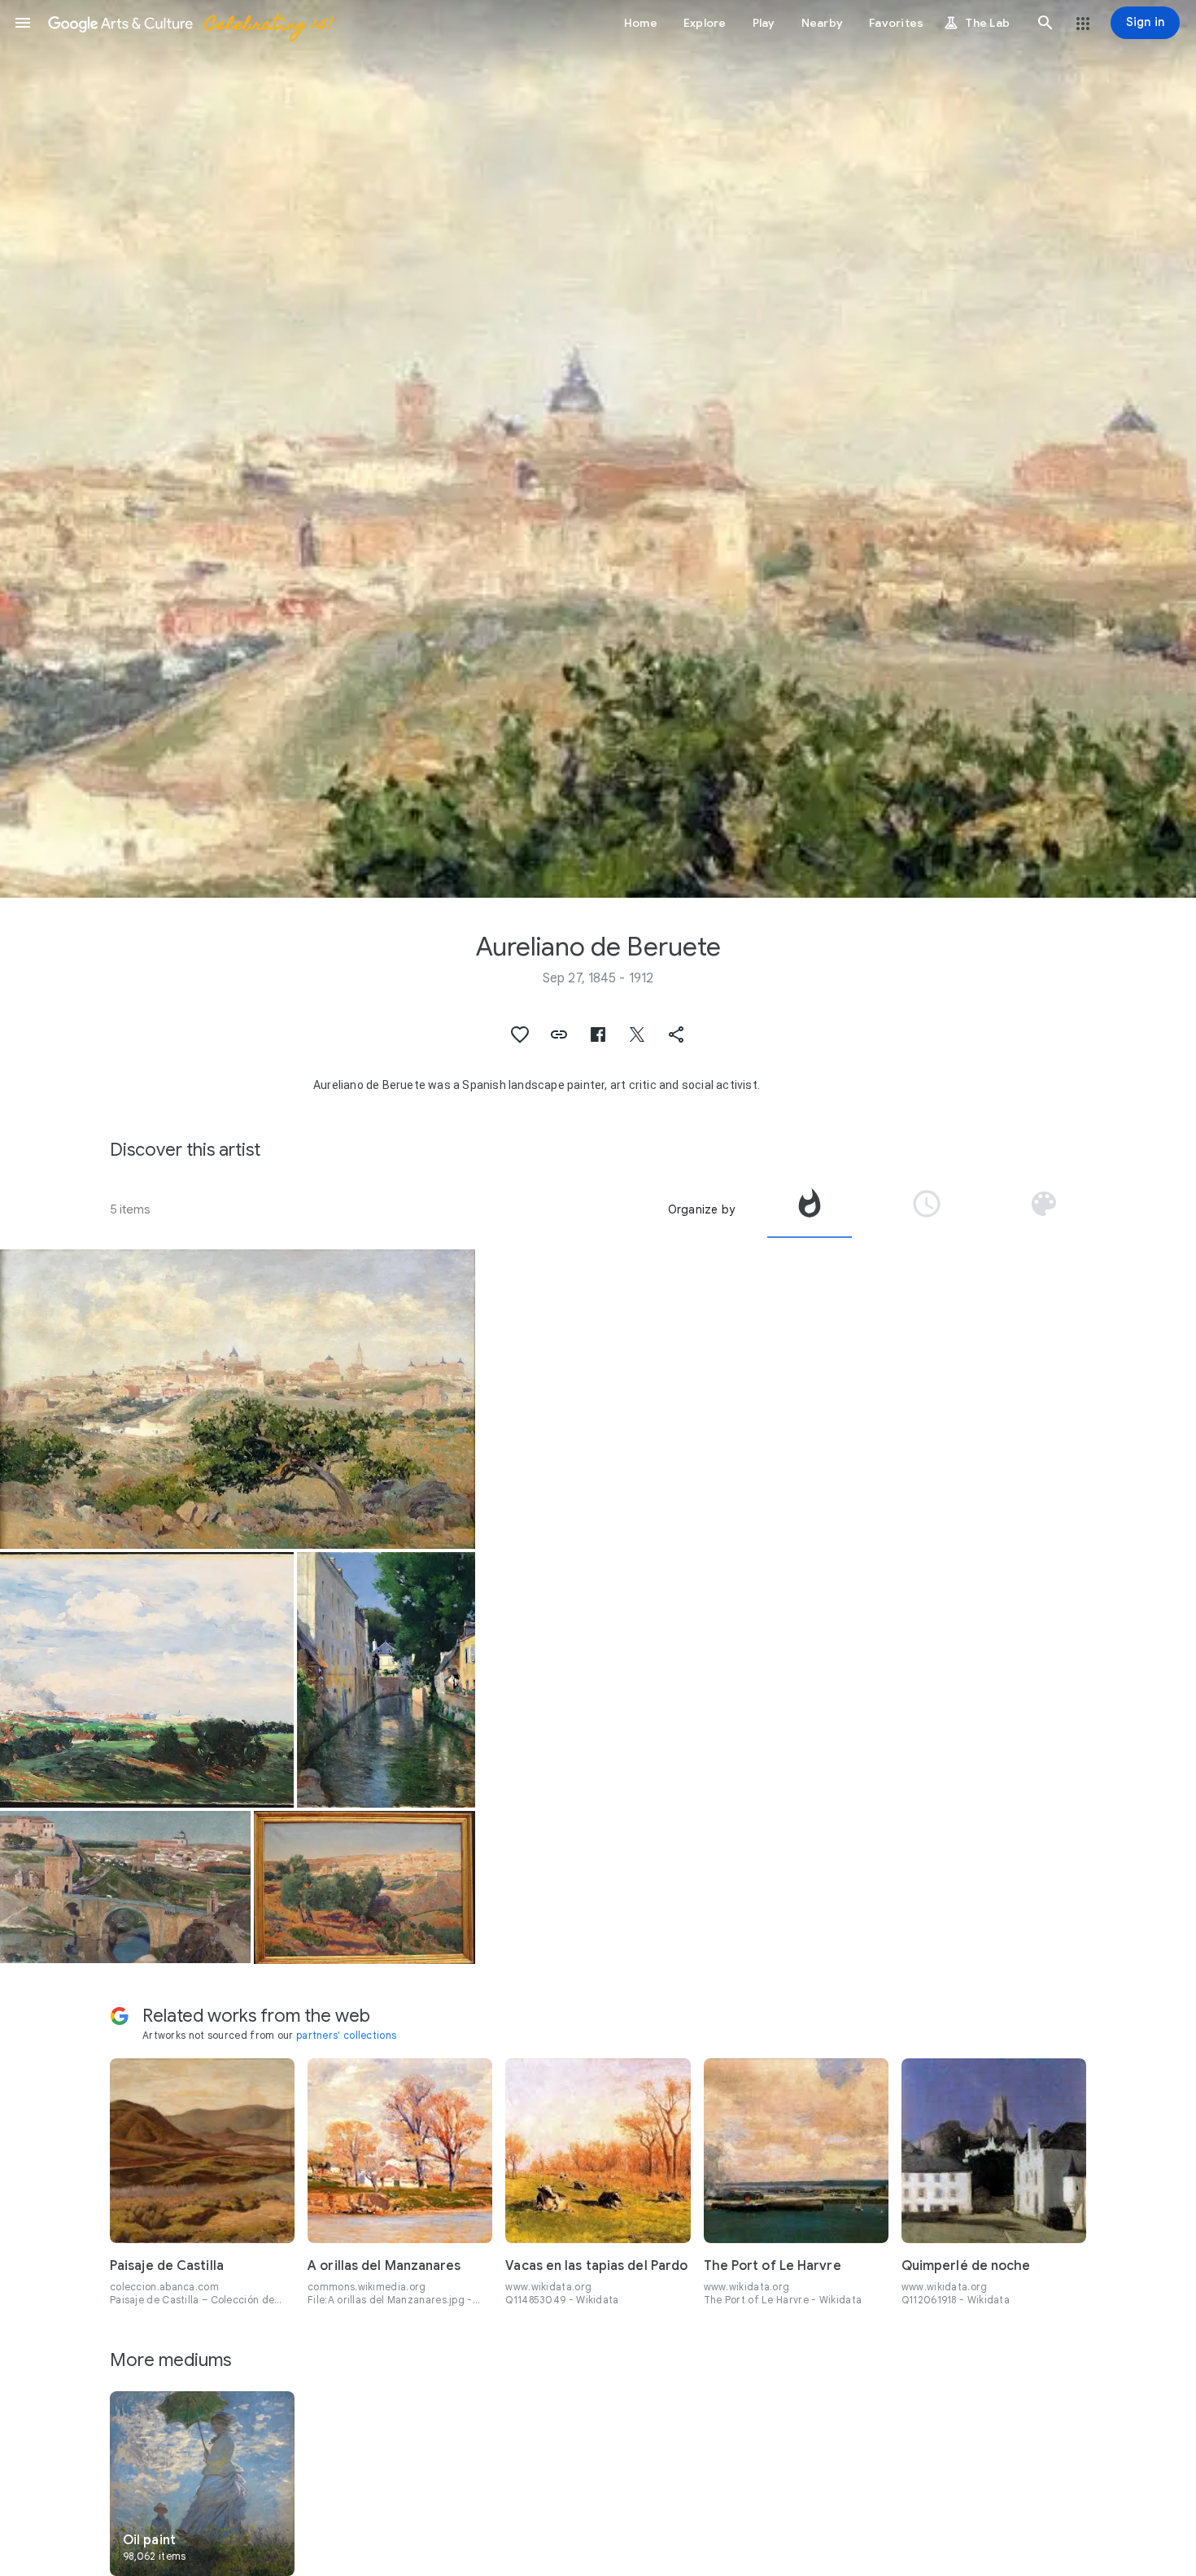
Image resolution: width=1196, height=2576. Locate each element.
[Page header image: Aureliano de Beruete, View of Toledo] (598, 449)
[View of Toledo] (238, 1399)
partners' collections (346, 2035)
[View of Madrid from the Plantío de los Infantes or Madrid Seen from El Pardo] (147, 1680)
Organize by (701, 1209)
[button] (23, 23)
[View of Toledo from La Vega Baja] (364, 1887)
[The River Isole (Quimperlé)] (386, 1680)
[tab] (810, 1209)
